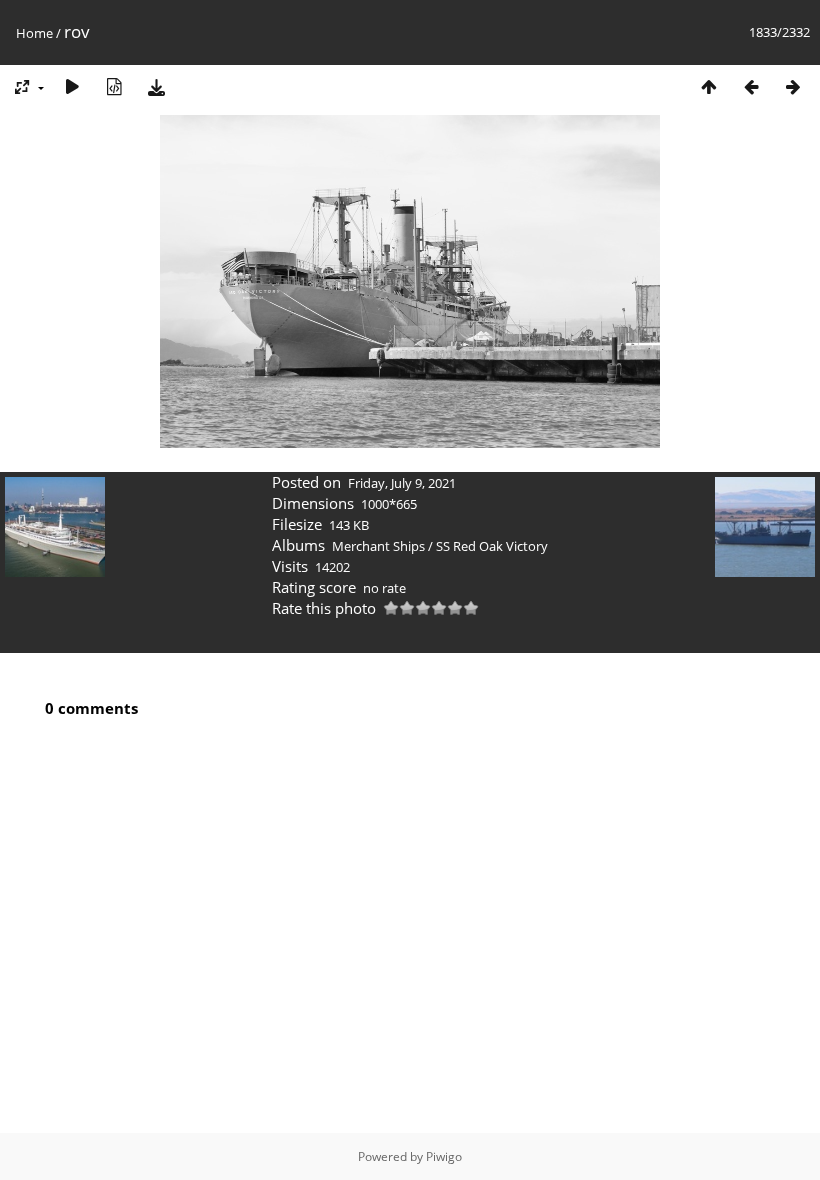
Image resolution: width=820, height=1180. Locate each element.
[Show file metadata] (114, 86)
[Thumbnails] (709, 86)
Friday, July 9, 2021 (402, 483)
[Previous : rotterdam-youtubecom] (751, 86)
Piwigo (444, 1156)
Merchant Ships (378, 546)
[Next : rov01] (793, 86)
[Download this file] (156, 86)
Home (34, 33)
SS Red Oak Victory (492, 546)
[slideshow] (72, 86)
